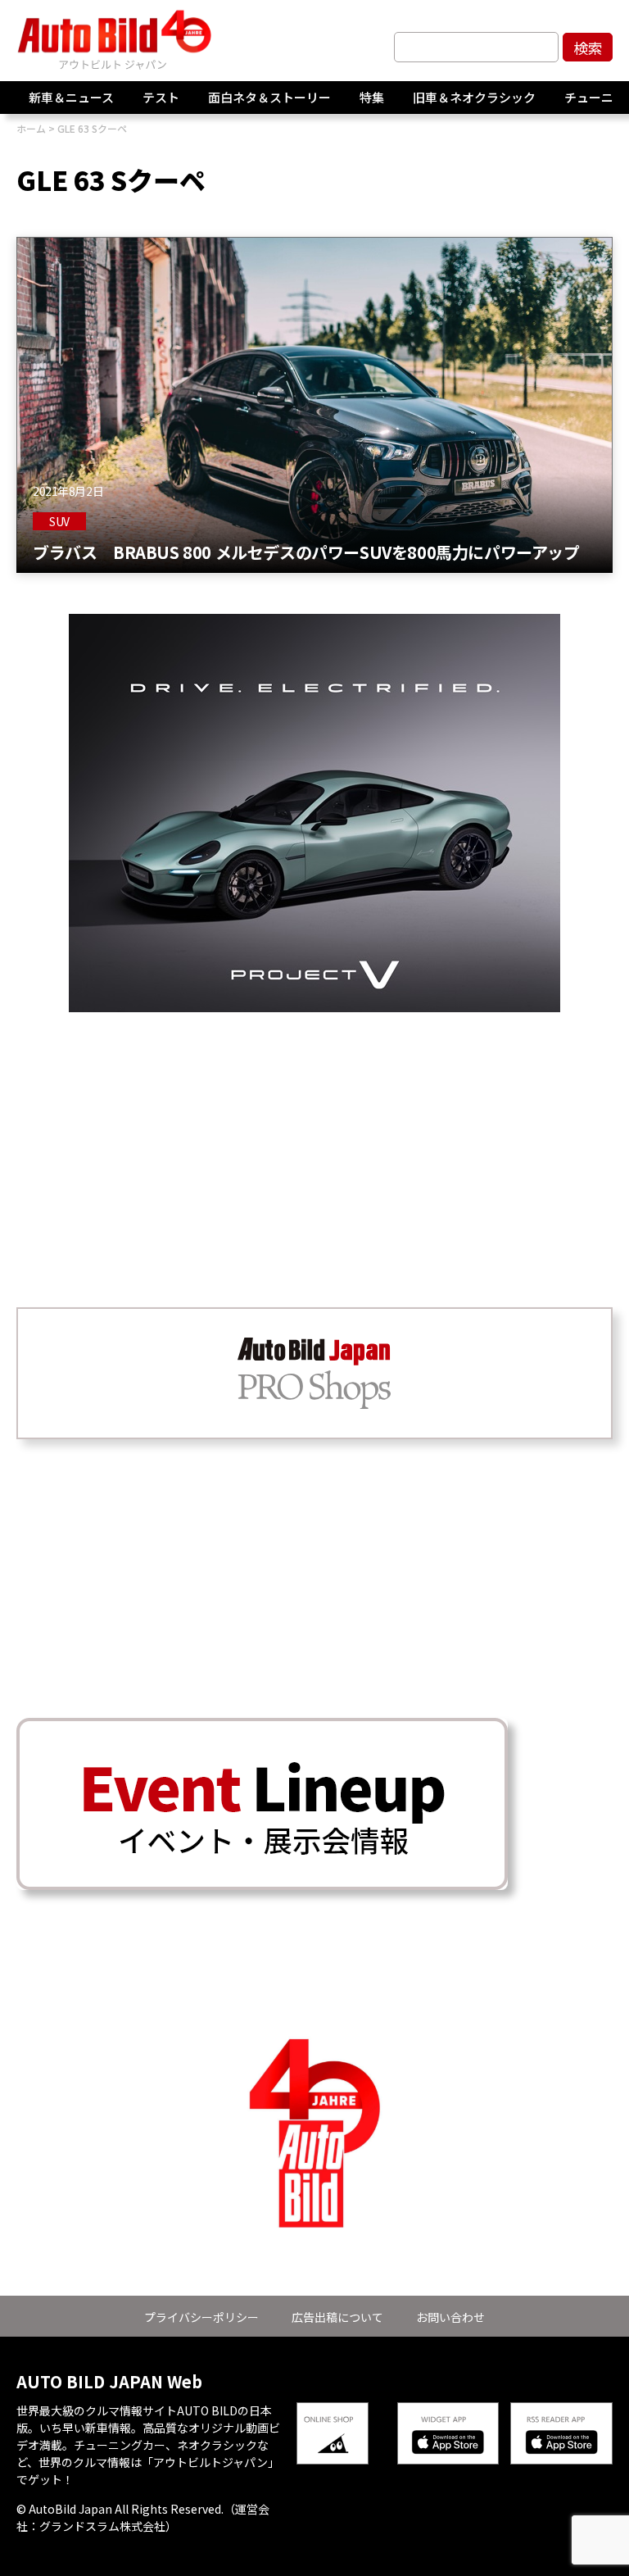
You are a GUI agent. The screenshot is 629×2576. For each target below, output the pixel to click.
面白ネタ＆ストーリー (269, 97)
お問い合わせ (450, 2317)
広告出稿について (337, 2317)
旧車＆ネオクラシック (474, 97)
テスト (161, 97)
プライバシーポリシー (201, 2317)
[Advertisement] (314, 1127)
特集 (372, 97)
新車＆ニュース (71, 97)
